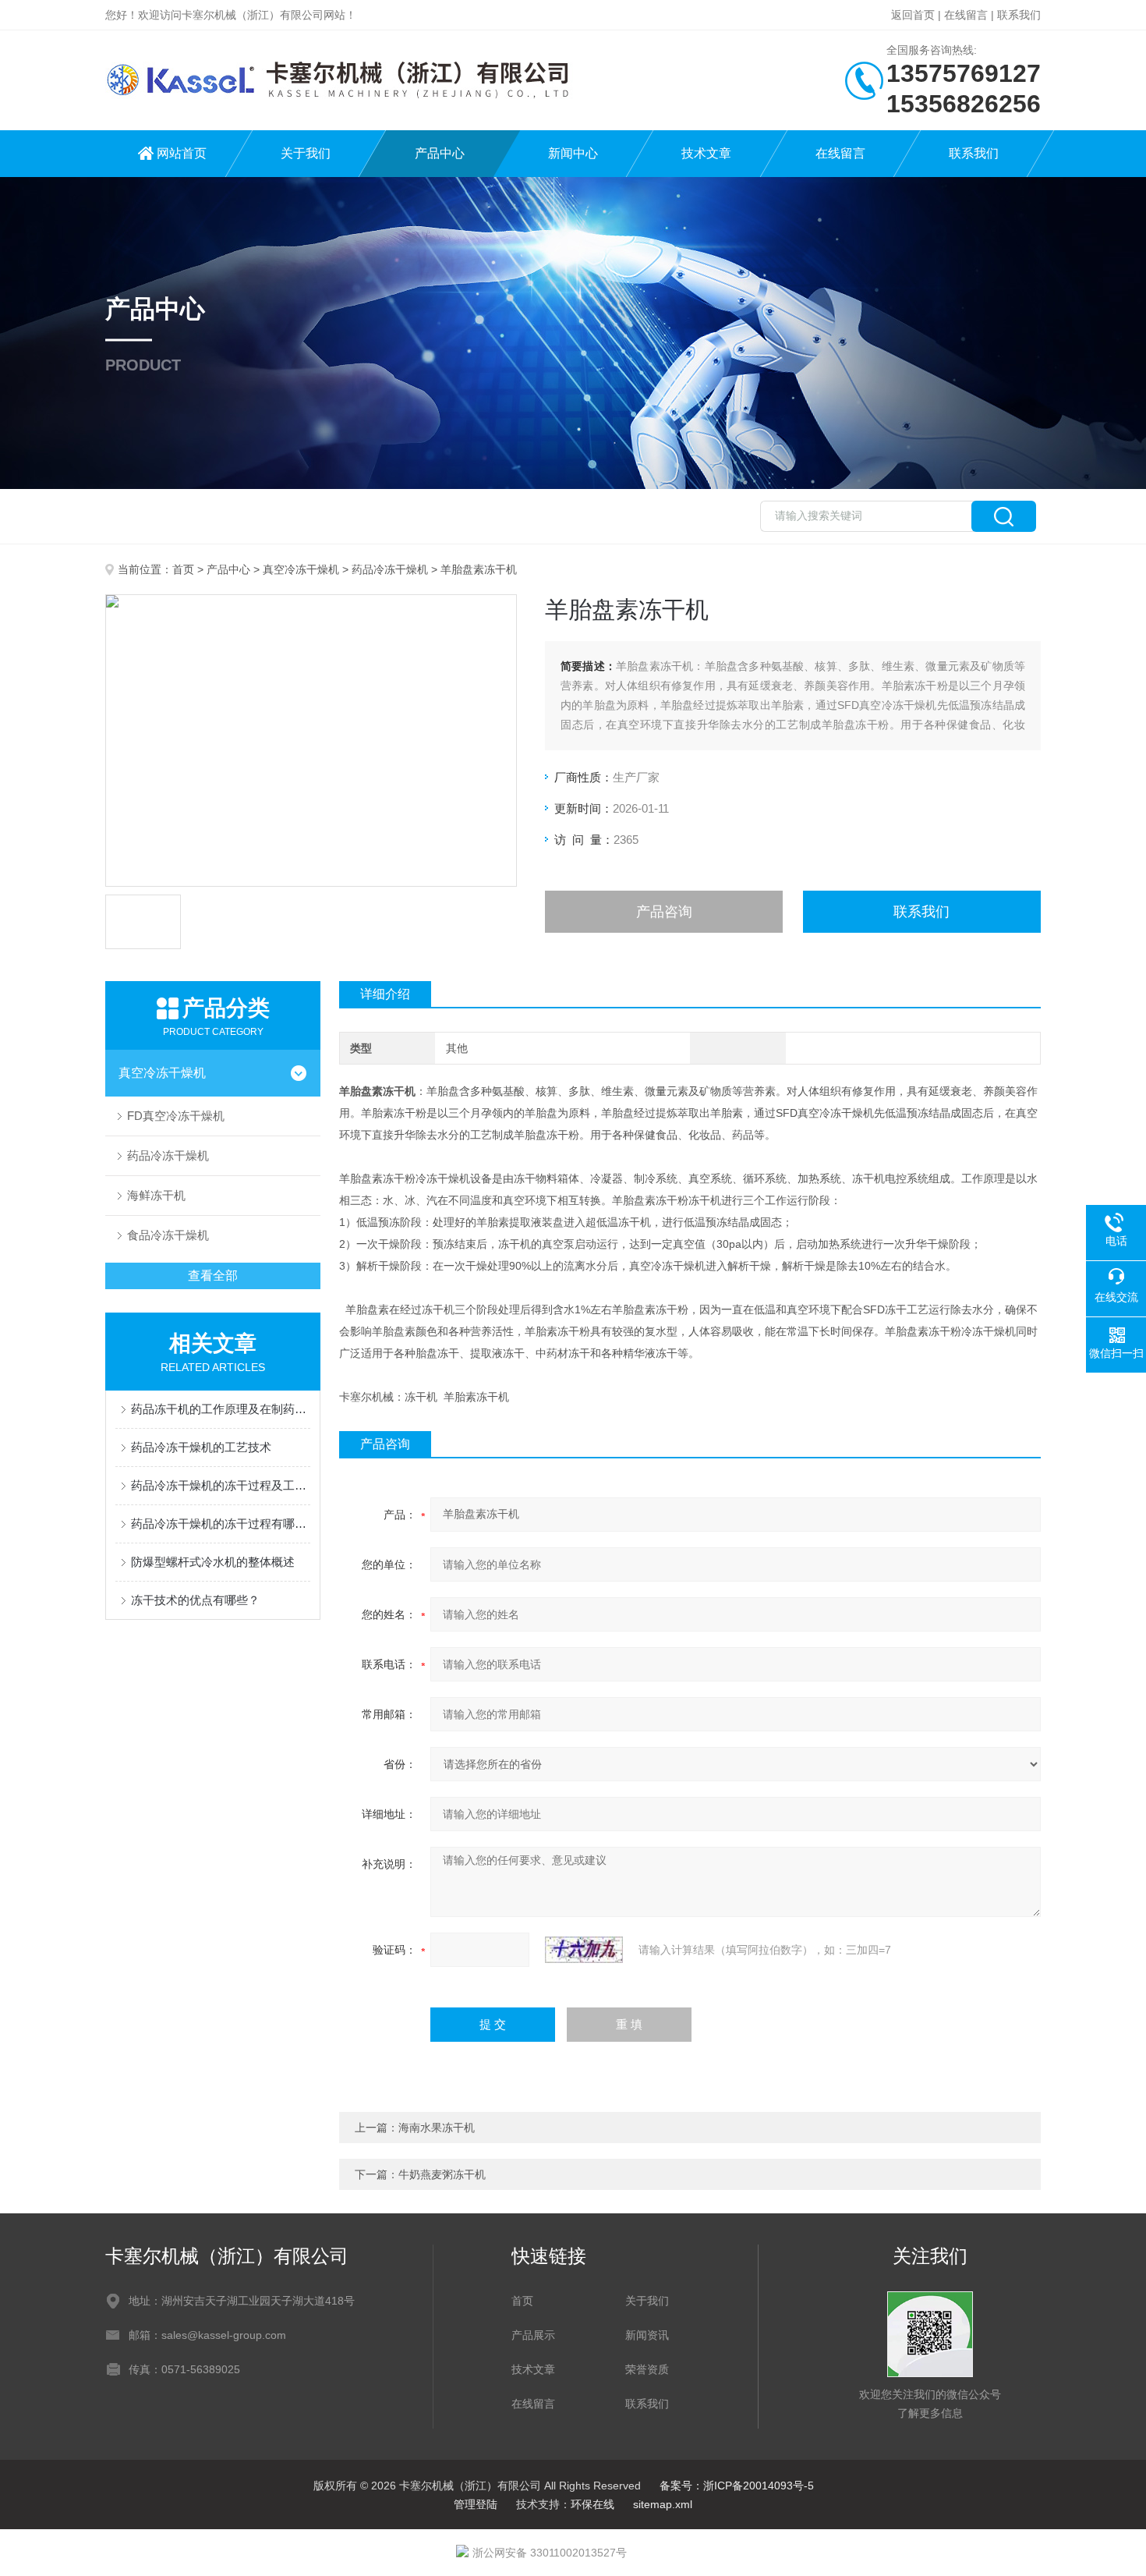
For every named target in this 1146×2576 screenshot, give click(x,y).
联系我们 (1019, 15)
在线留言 (966, 15)
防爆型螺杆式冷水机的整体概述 (213, 1562)
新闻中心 (573, 153)
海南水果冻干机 (437, 2128)
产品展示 (533, 2335)
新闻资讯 (647, 2335)
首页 (183, 569)
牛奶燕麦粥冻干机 (442, 2174)
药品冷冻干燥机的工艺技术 (201, 1447)
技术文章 (706, 153)
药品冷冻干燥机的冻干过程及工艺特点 (221, 1485)
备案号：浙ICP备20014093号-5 (737, 2486)
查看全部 (213, 1276)
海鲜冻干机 (156, 1195)
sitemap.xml (663, 2504)
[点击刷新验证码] (584, 1950)
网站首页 (182, 153)
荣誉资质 (647, 2369)
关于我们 (306, 153)
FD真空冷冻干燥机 (176, 1116)
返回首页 (913, 15)
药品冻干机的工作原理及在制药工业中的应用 (221, 1409)
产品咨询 (664, 912)
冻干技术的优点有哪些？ (195, 1600)
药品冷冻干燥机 (390, 569)
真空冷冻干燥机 (301, 569)
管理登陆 (476, 2504)
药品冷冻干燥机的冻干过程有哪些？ (221, 1524)
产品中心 (440, 153)
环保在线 (592, 2504)
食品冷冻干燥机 (168, 1235)
